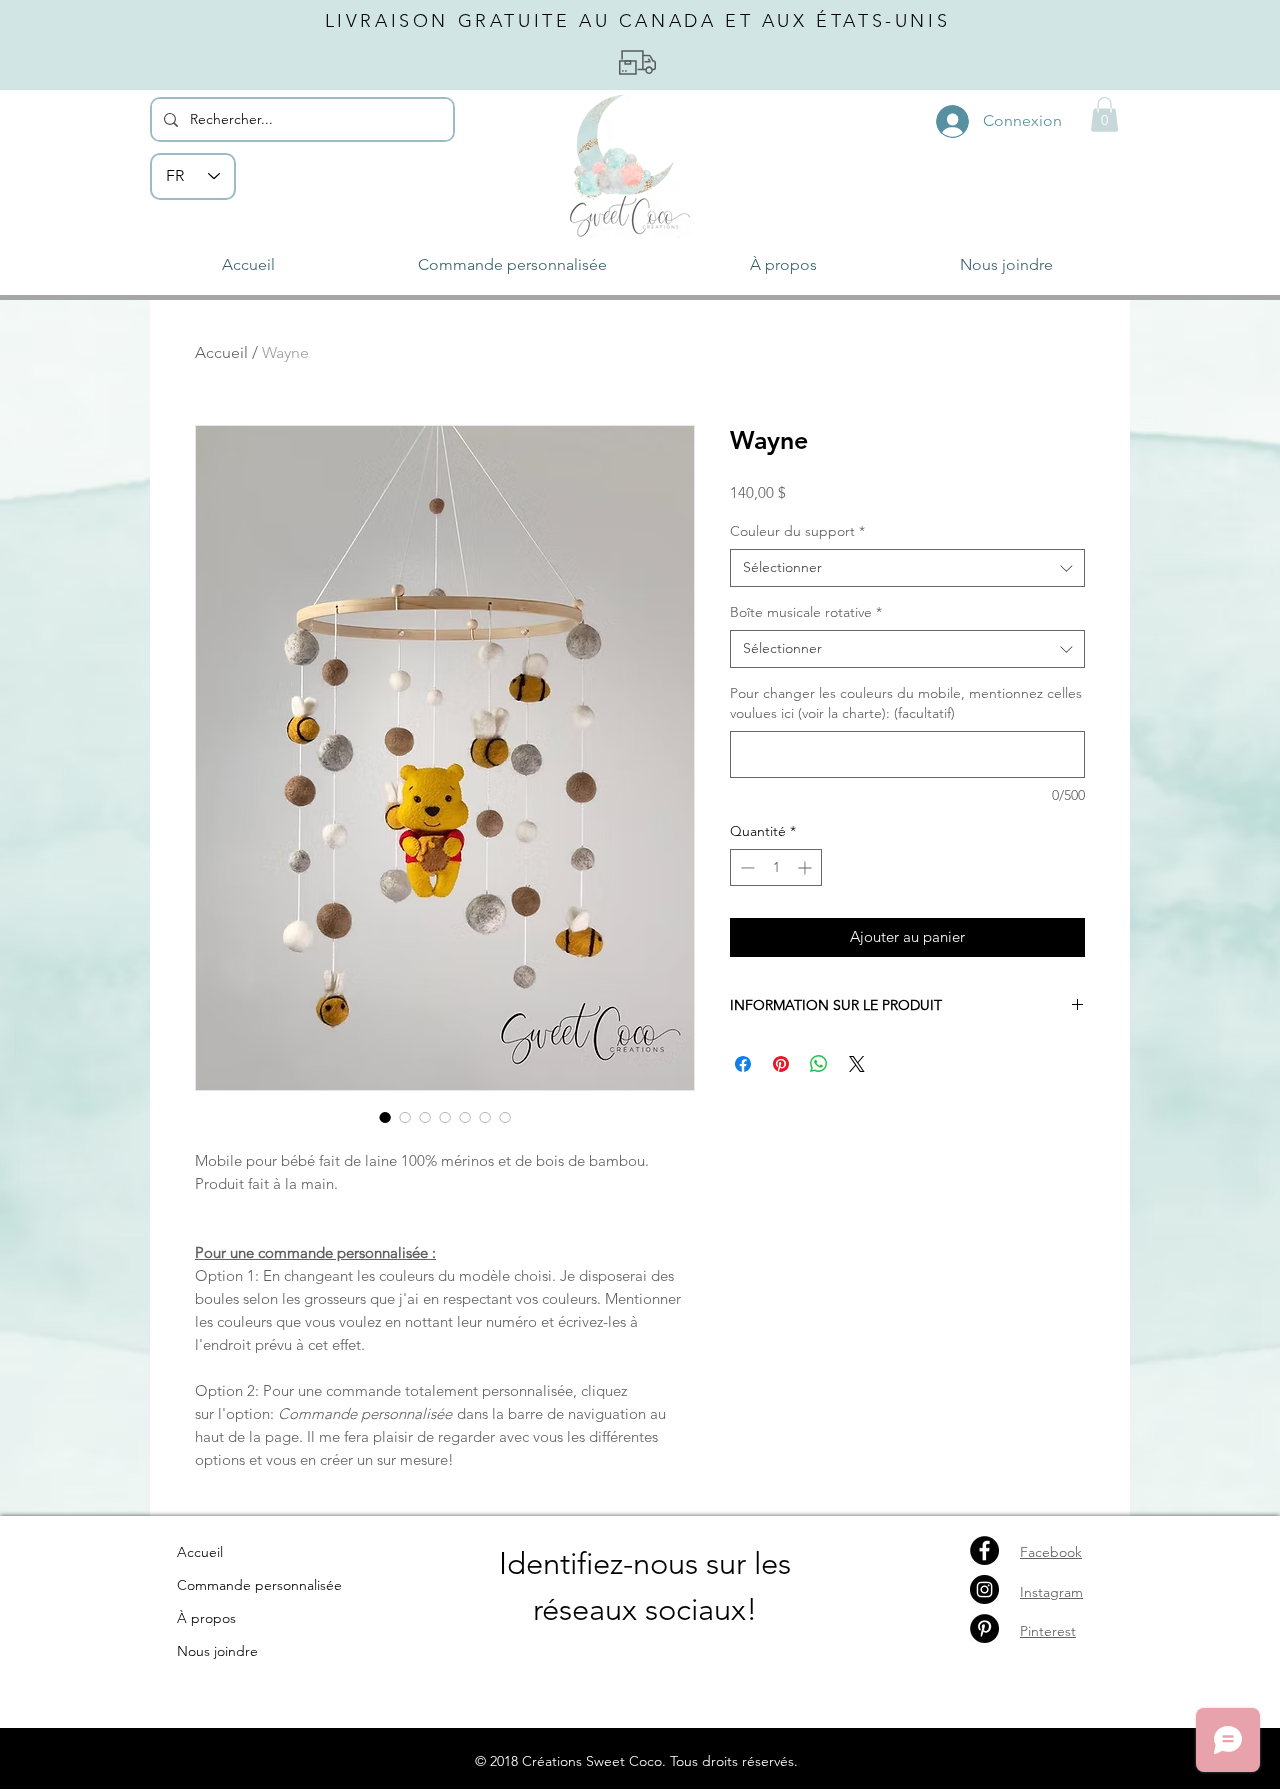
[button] (1104, 114)
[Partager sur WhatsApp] (819, 1064)
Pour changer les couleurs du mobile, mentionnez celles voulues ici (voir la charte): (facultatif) (906, 703)
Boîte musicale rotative (806, 612)
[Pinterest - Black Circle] (984, 1628)
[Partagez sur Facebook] (743, 1064)
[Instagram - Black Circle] (984, 1589)
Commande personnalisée (259, 1585)
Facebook (1051, 1552)
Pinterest (1048, 1631)
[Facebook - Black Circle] (984, 1550)
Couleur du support (797, 531)
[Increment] (806, 867)
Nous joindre (217, 1651)
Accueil (221, 352)
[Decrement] (745, 867)
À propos (206, 1618)
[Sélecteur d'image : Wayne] (385, 1117)
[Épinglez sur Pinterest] (781, 1064)
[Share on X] (857, 1064)
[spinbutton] (776, 867)
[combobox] (907, 568)
